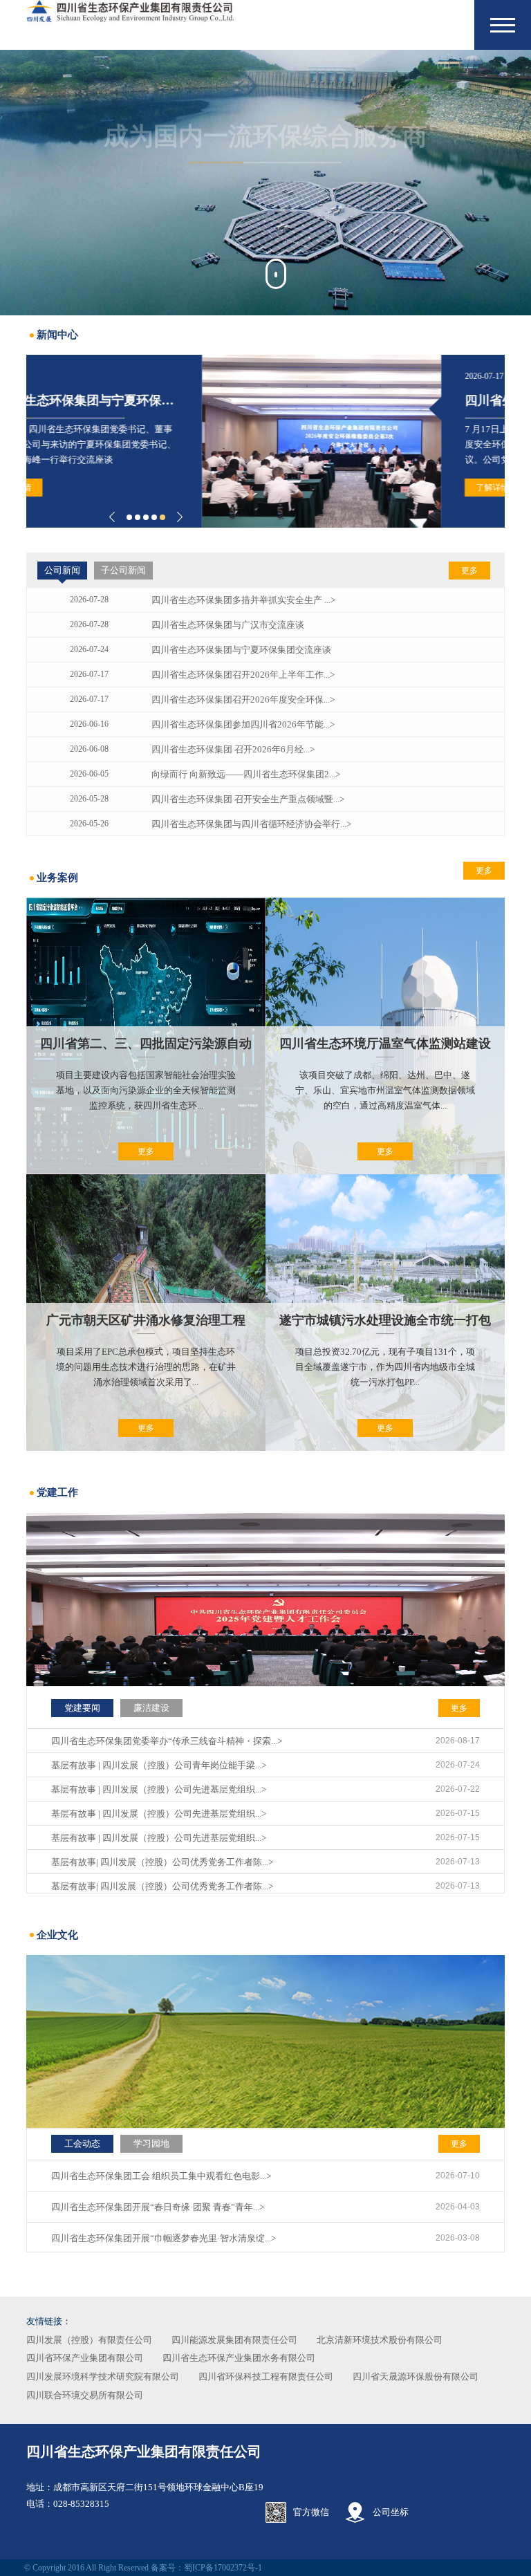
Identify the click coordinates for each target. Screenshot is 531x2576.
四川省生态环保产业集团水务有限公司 (239, 2358)
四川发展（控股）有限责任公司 (89, 2340)
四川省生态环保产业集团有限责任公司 (144, 2452)
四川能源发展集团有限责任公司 (234, 2340)
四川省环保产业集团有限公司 (85, 2358)
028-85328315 (81, 2504)
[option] (265, 183)
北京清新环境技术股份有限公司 (380, 2340)
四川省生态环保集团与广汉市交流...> (391, 400)
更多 (469, 571)
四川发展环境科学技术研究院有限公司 (103, 2376)
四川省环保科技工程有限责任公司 (266, 2376)
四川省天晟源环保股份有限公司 (416, 2376)
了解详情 (317, 488)
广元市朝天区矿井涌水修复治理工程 (146, 1320)
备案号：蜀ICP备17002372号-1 (206, 2568)
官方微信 (311, 2512)
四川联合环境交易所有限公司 (85, 2395)
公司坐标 (391, 2512)
